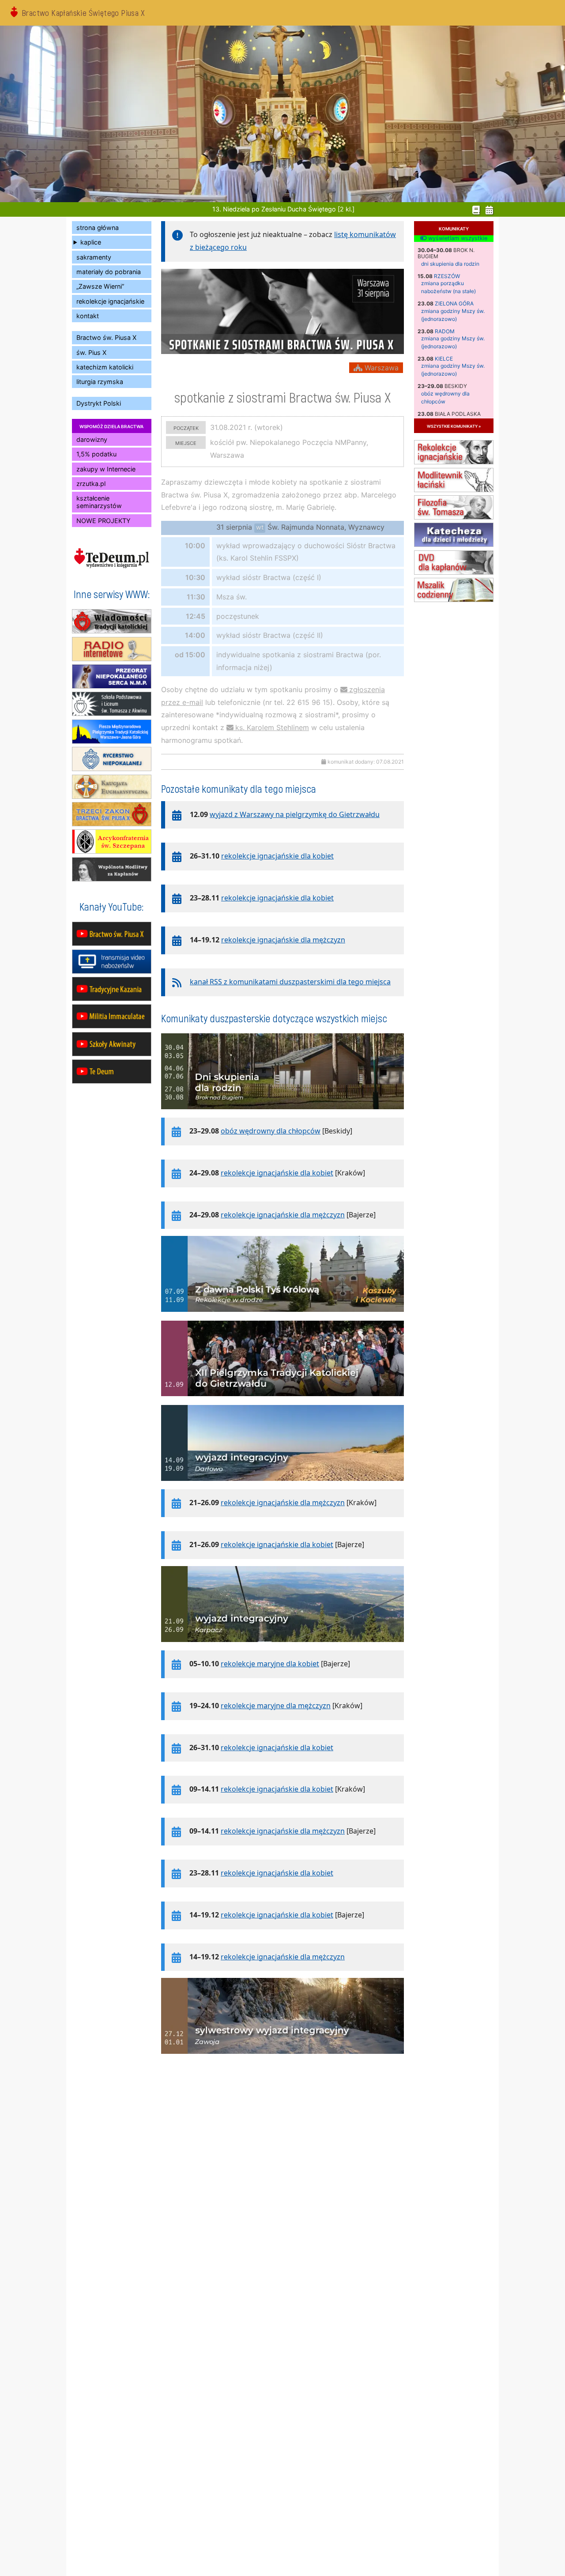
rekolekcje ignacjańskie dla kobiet (277, 856)
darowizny (92, 439)
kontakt (88, 316)
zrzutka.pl (91, 484)
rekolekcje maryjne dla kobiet (270, 1664)
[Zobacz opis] (282, 1114)
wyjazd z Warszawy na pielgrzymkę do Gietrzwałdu (295, 814)
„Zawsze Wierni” (100, 286)
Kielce (444, 359)
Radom (445, 331)
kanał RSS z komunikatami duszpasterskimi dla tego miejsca (290, 982)
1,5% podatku (96, 454)
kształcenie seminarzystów (99, 502)
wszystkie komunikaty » (454, 426)
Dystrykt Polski (99, 403)
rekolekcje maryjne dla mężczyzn (276, 1706)
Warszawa (380, 368)
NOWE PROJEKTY (104, 521)
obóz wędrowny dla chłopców (271, 1131)
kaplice (91, 242)
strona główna (98, 228)
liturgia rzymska (100, 382)
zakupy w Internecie (106, 469)
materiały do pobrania (109, 272)
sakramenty (94, 257)
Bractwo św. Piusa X (106, 337)
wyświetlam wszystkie (457, 238)
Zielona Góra (454, 303)
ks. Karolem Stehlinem (272, 727)
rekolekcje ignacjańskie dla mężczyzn (283, 940)
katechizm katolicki (105, 367)
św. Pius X (91, 352)
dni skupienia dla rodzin (450, 264)
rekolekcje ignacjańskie (110, 301)
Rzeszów (447, 276)
